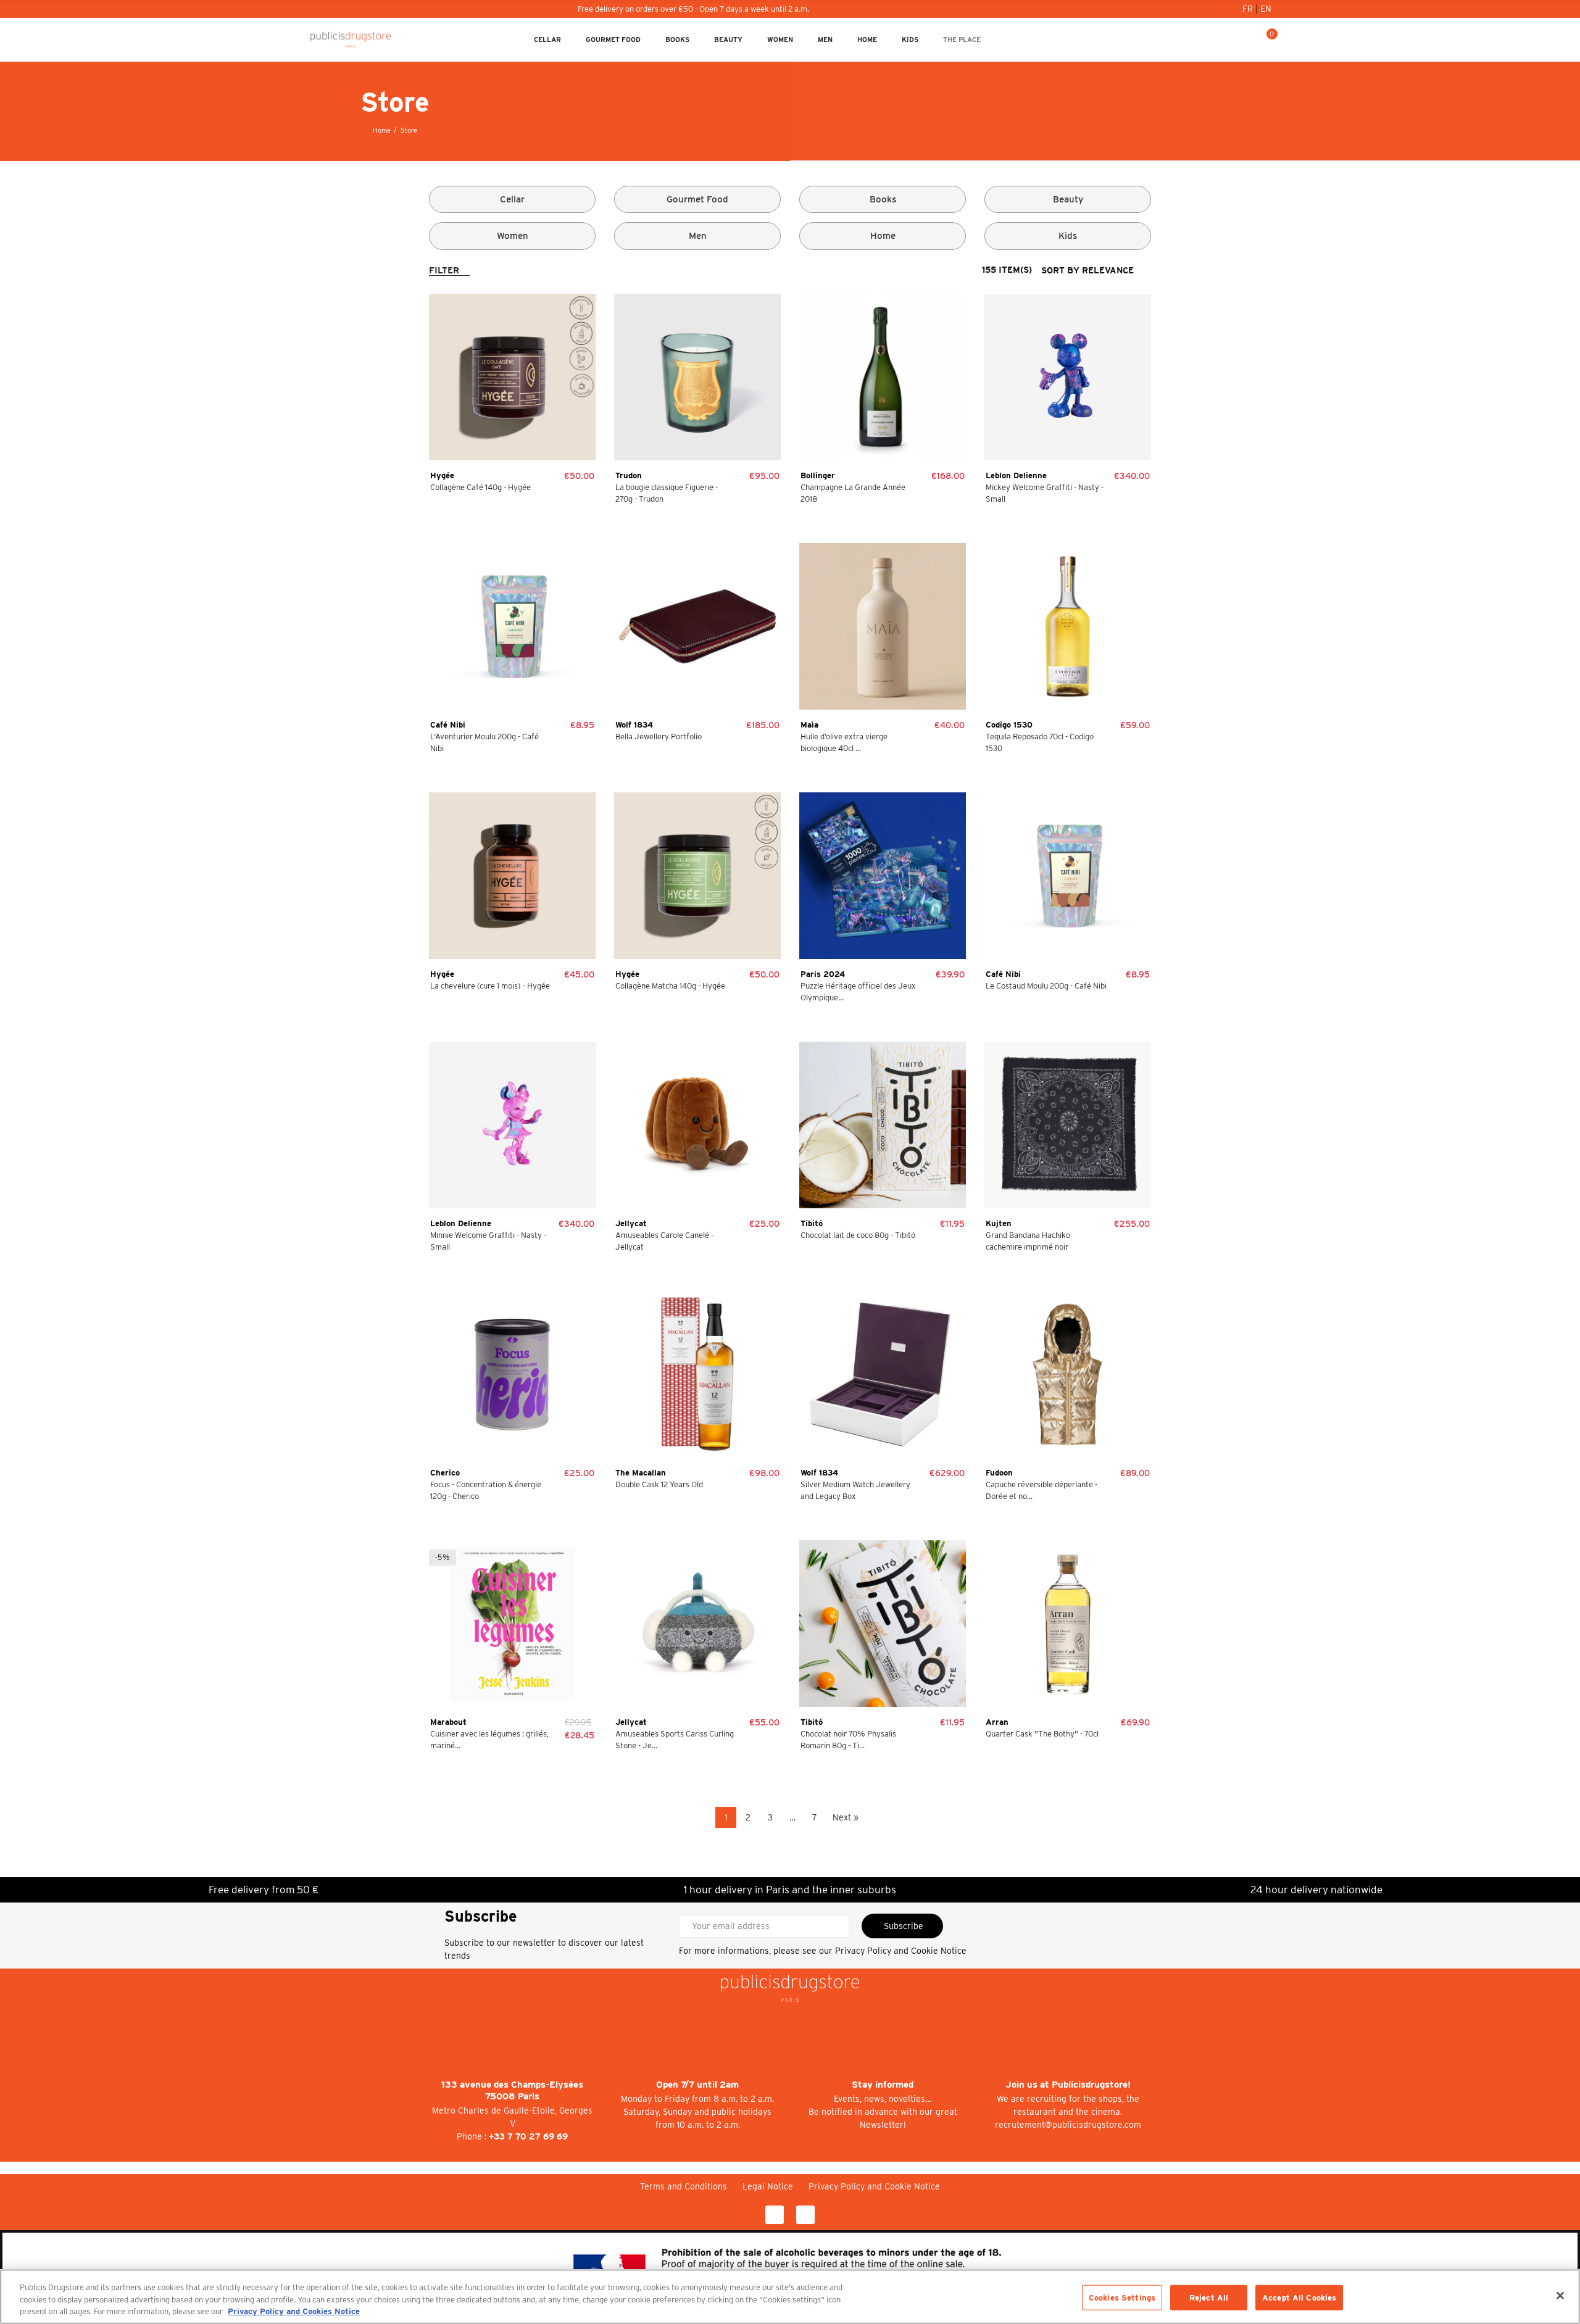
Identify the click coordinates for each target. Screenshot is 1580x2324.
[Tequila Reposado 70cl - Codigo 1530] (1068, 626)
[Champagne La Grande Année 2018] (883, 377)
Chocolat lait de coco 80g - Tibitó (858, 1235)
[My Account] (1228, 39)
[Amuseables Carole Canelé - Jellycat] (697, 1125)
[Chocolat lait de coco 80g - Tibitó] (883, 1125)
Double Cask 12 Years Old (659, 1484)
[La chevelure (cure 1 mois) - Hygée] (512, 876)
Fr (1249, 9)
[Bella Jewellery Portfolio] (697, 626)
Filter (444, 270)
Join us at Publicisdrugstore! (1068, 2085)
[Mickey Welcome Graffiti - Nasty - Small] (1068, 377)
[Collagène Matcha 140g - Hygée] (697, 876)
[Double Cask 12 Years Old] (697, 1374)
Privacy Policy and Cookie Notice (901, 1951)
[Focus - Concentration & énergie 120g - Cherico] (512, 1374)
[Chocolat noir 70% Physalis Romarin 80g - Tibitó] (883, 1624)
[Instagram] (805, 2215)
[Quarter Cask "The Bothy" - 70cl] (1068, 1624)
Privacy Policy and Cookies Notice (294, 2311)
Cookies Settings (1122, 2297)
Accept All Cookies (1299, 2297)
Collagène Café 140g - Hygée (480, 487)
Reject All (1209, 2297)
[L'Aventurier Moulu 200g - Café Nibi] (512, 626)
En (1266, 9)
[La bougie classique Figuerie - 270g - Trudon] (697, 377)
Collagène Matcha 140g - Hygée (670, 986)
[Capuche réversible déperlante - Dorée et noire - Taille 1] (1068, 1374)
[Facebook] (775, 2215)
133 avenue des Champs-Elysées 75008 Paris (512, 2090)
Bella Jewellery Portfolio (659, 737)
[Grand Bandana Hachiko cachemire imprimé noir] (1068, 1125)
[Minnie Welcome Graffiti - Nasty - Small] (512, 1125)
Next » (846, 1817)
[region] (790, 2297)
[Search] (1247, 39)
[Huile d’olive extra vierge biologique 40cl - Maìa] (883, 626)
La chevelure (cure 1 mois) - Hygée (490, 986)
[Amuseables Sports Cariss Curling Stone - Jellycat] (697, 1624)
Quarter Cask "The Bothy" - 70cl (1042, 1734)
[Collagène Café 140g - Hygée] (512, 377)
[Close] (1560, 2296)
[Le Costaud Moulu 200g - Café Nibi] (1068, 876)
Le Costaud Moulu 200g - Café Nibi (1046, 986)
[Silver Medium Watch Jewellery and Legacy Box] (883, 1374)
